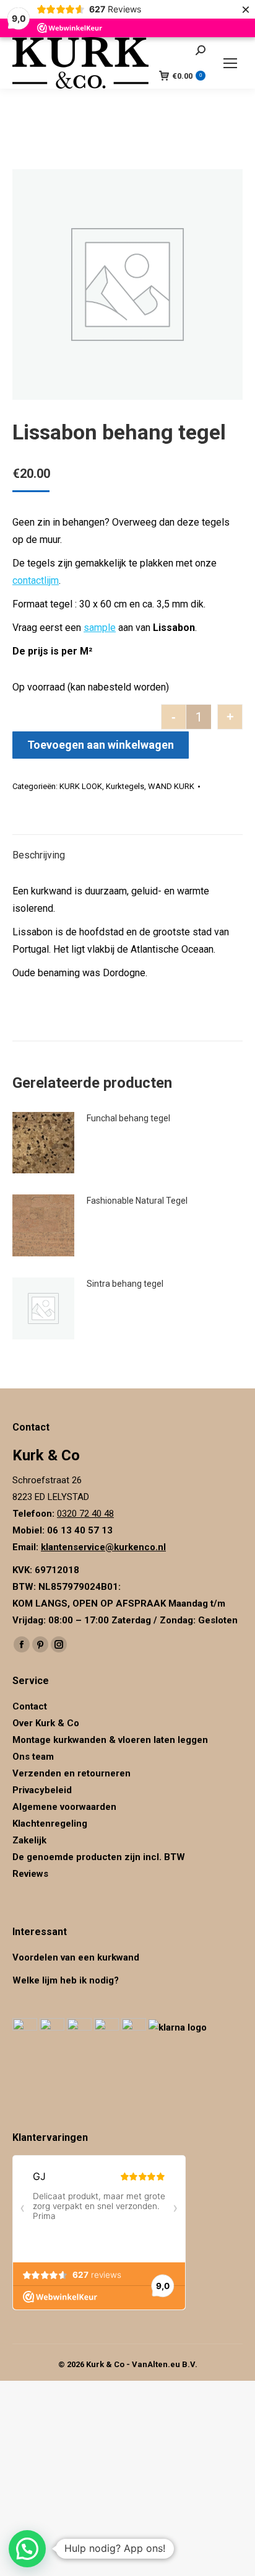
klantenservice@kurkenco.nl (103, 1547)
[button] (27, 2549)
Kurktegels (125, 786)
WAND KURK (171, 786)
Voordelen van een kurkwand (76, 1957)
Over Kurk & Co (46, 1723)
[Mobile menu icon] (230, 63)
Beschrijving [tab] (39, 855)
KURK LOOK (81, 786)
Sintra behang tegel (125, 1284)
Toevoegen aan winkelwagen (101, 745)
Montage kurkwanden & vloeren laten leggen (110, 1740)
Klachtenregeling (50, 1824)
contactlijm (36, 580)
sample (100, 628)
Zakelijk (29, 1840)
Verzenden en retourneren (71, 1773)
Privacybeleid (43, 1790)
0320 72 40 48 (85, 1514)
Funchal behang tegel (128, 1118)
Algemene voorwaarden (64, 1807)
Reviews (30, 1874)
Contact (30, 1706)
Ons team (33, 1757)
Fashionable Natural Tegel (137, 1201)
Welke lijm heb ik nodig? (66, 1980)
